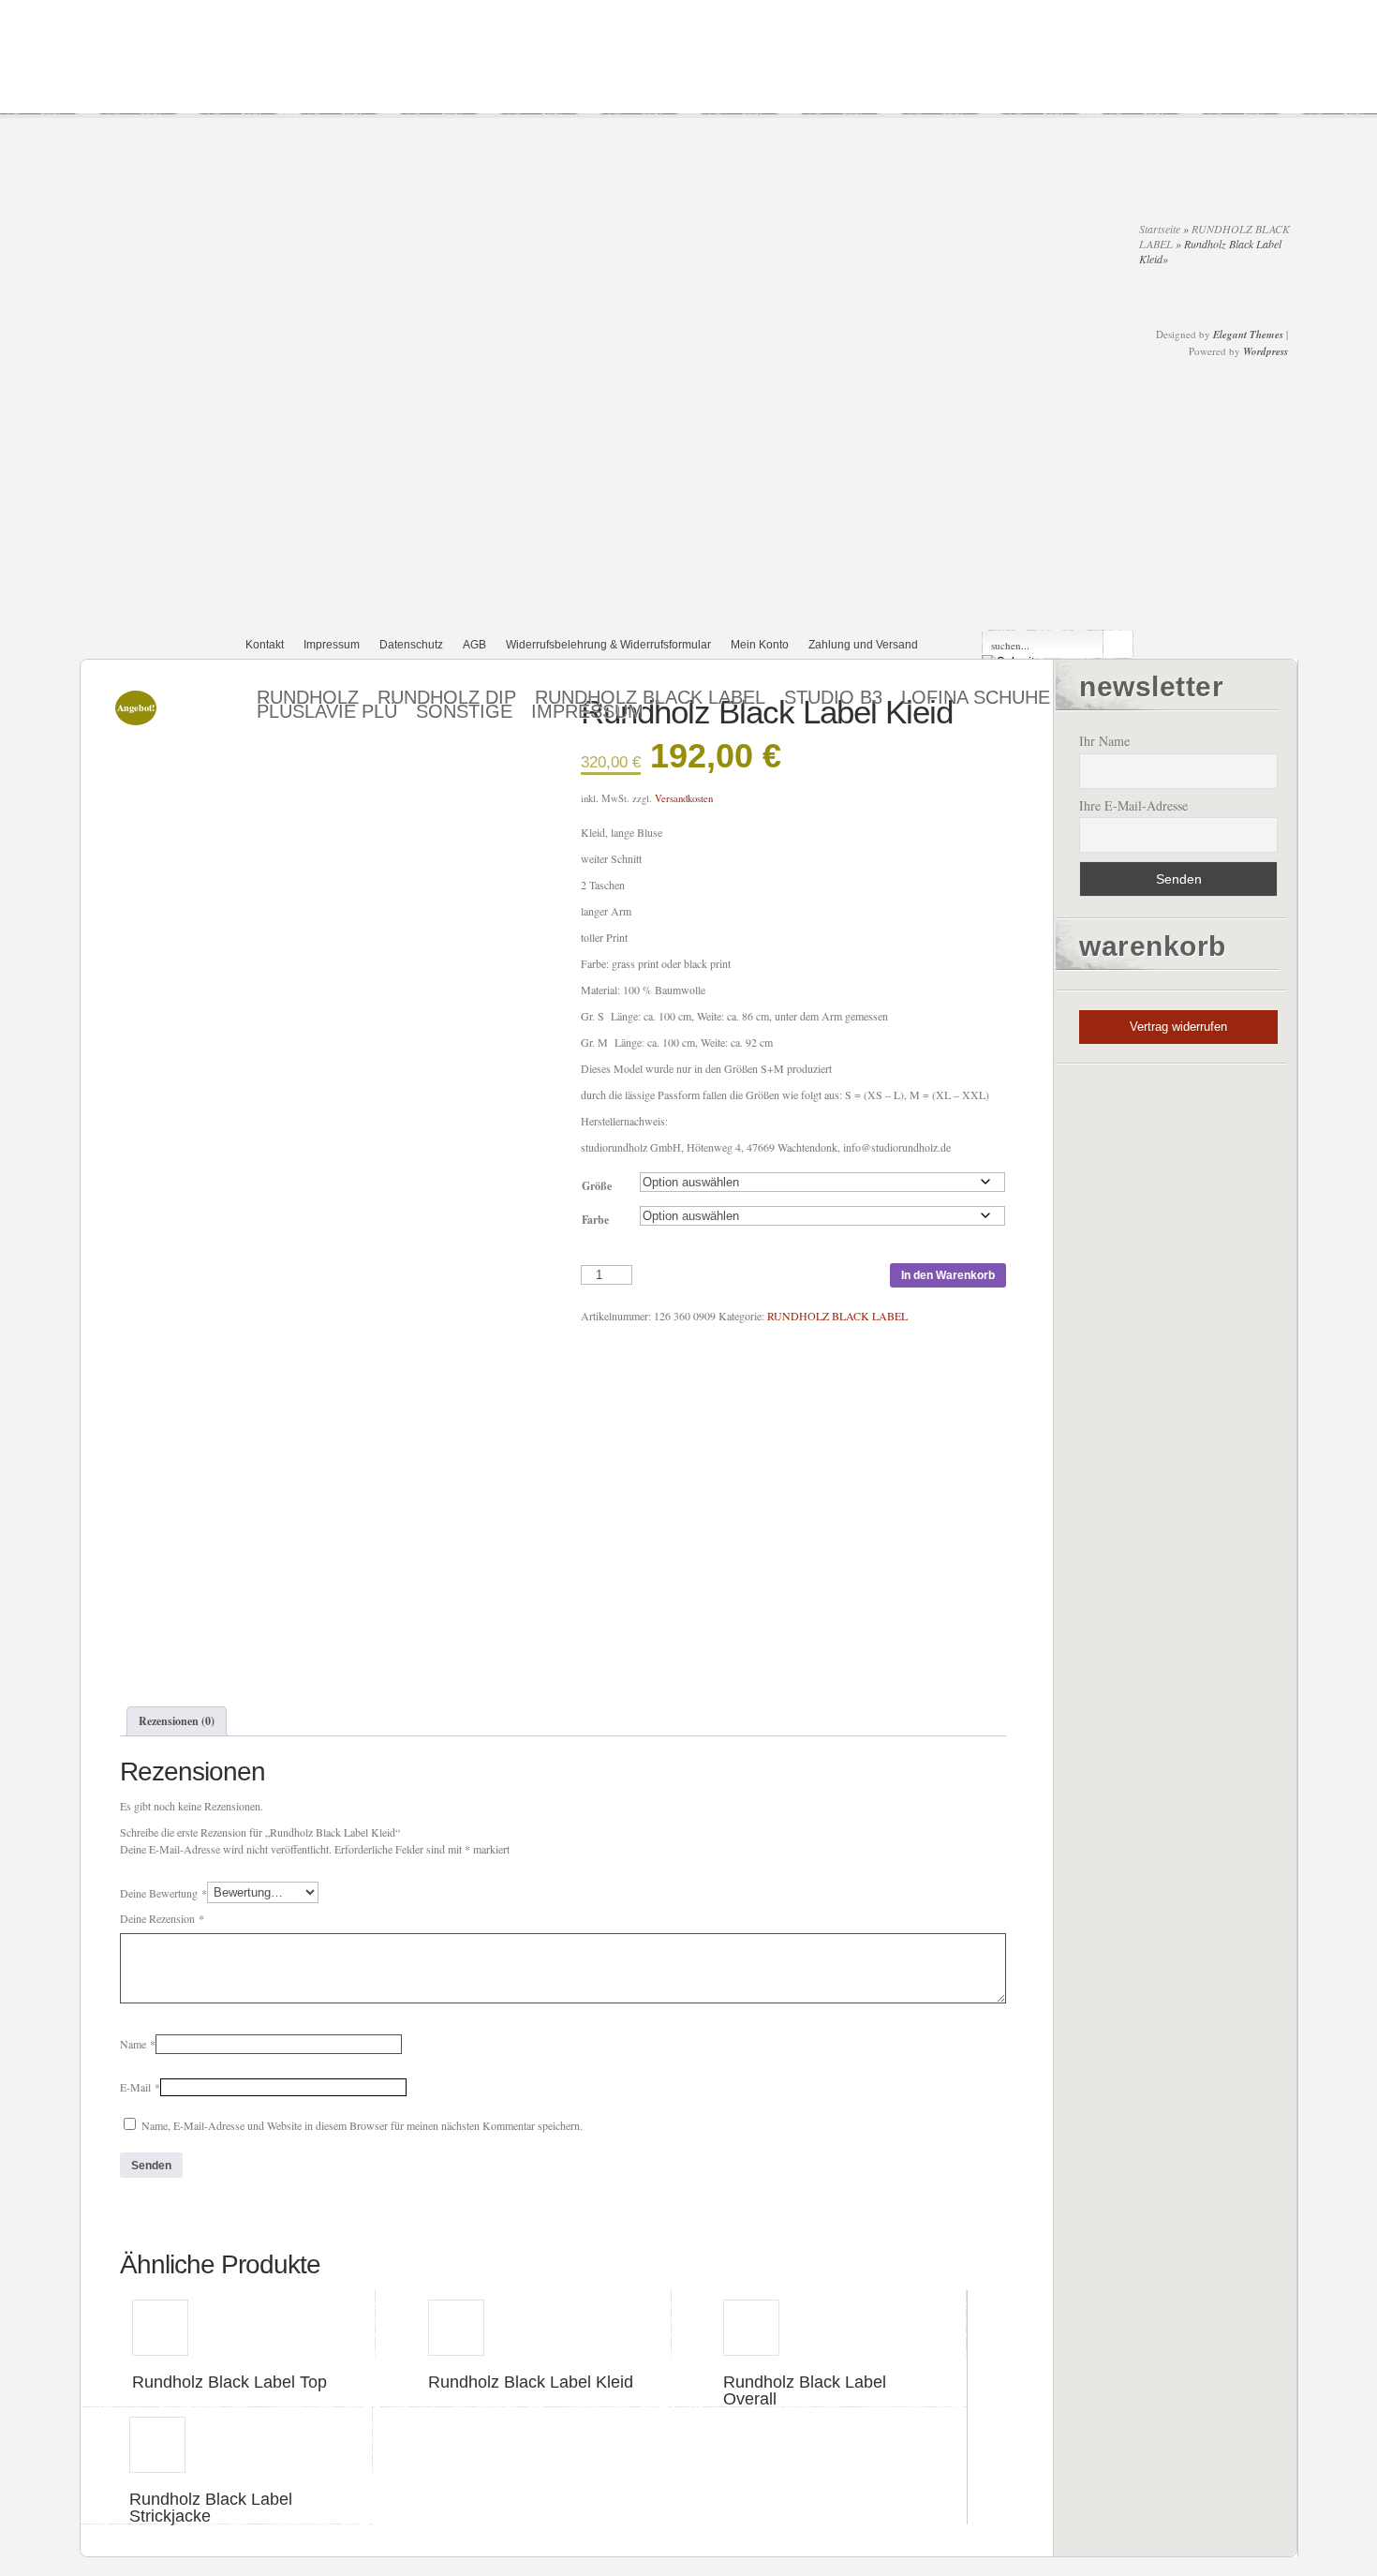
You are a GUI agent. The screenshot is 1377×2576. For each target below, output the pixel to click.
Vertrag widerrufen (1178, 1027)
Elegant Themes (1248, 335)
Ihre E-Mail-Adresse (1133, 805)
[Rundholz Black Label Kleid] (526, 2323)
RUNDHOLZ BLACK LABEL (837, 1316)
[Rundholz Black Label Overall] (821, 2323)
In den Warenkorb (948, 1275)
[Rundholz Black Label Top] (229, 2323)
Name (138, 2044)
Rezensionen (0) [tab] (177, 1721)
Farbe (595, 1220)
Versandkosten (684, 798)
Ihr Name (1104, 741)
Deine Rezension (162, 1918)
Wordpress (1266, 351)
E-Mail (140, 2087)
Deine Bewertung (163, 1892)
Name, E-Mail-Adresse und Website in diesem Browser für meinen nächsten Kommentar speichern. (362, 2125)
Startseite (1160, 229)
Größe (597, 1186)
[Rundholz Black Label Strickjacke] (227, 2441)
